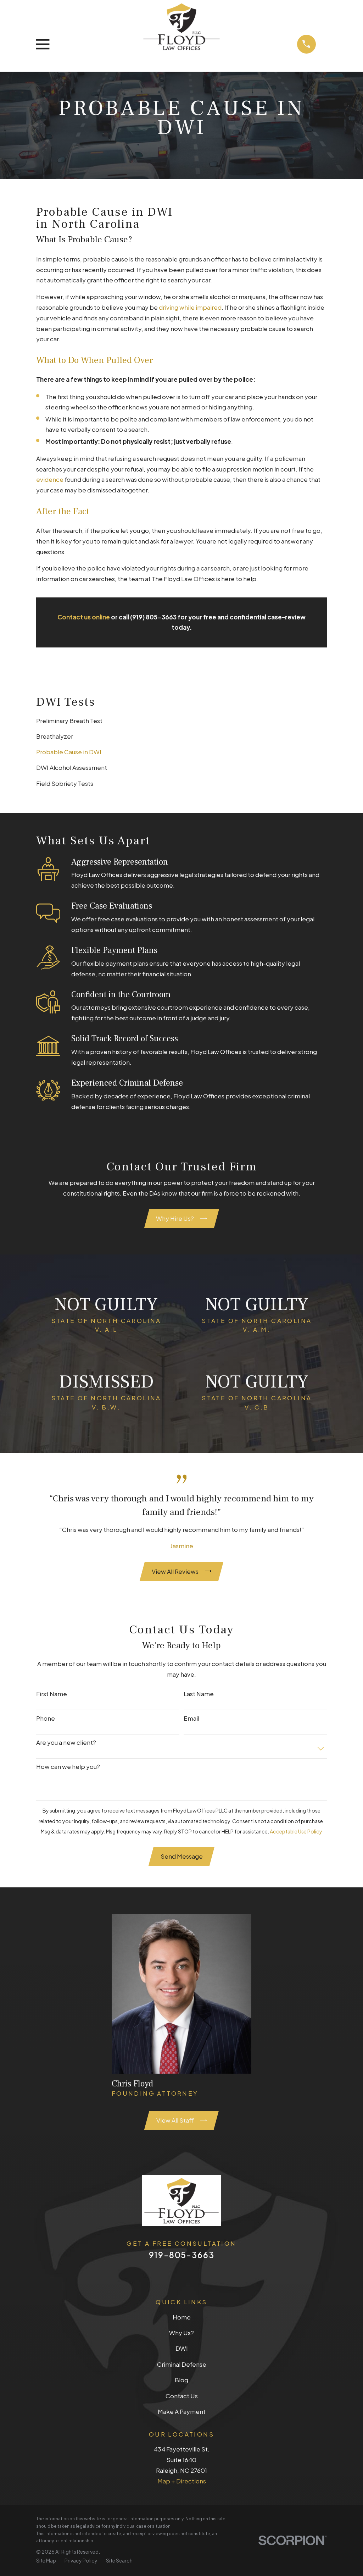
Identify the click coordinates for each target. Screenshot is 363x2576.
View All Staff (175, 2120)
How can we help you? (68, 1766)
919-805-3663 (182, 2255)
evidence (50, 479)
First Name (52, 1694)
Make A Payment (182, 2411)
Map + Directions (182, 2481)
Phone (46, 1718)
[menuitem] (181, 721)
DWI (182, 2348)
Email (191, 1718)
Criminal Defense (182, 2364)
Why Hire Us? (175, 1218)
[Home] (181, 26)
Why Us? (181, 2333)
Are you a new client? (66, 1742)
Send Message (182, 1856)
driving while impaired (190, 307)
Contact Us (182, 2396)
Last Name (199, 1694)
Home (182, 2317)
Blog (181, 2380)
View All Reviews (175, 1571)
